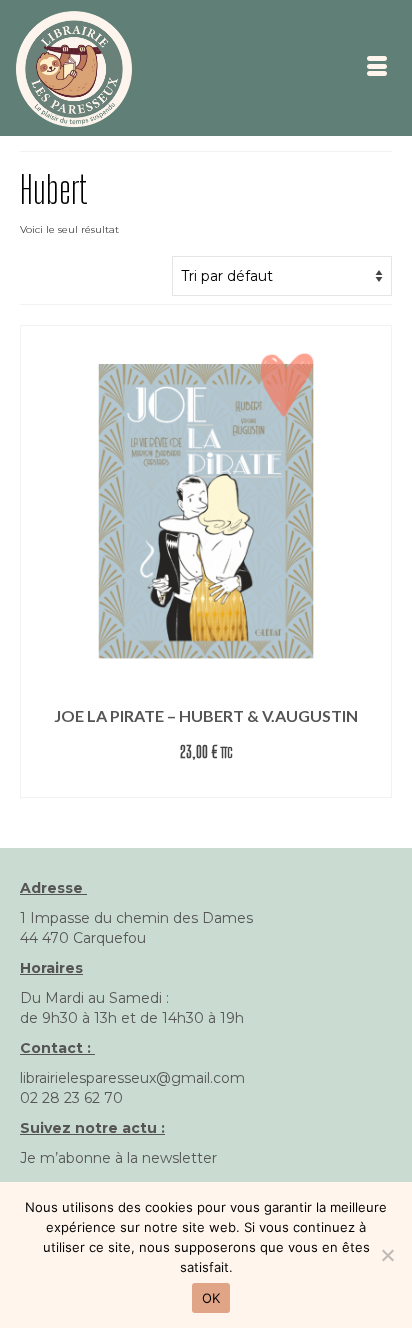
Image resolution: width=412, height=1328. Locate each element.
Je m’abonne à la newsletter (118, 1158)
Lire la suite (206, 782)
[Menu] (377, 68)
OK (211, 1298)
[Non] (387, 1255)
